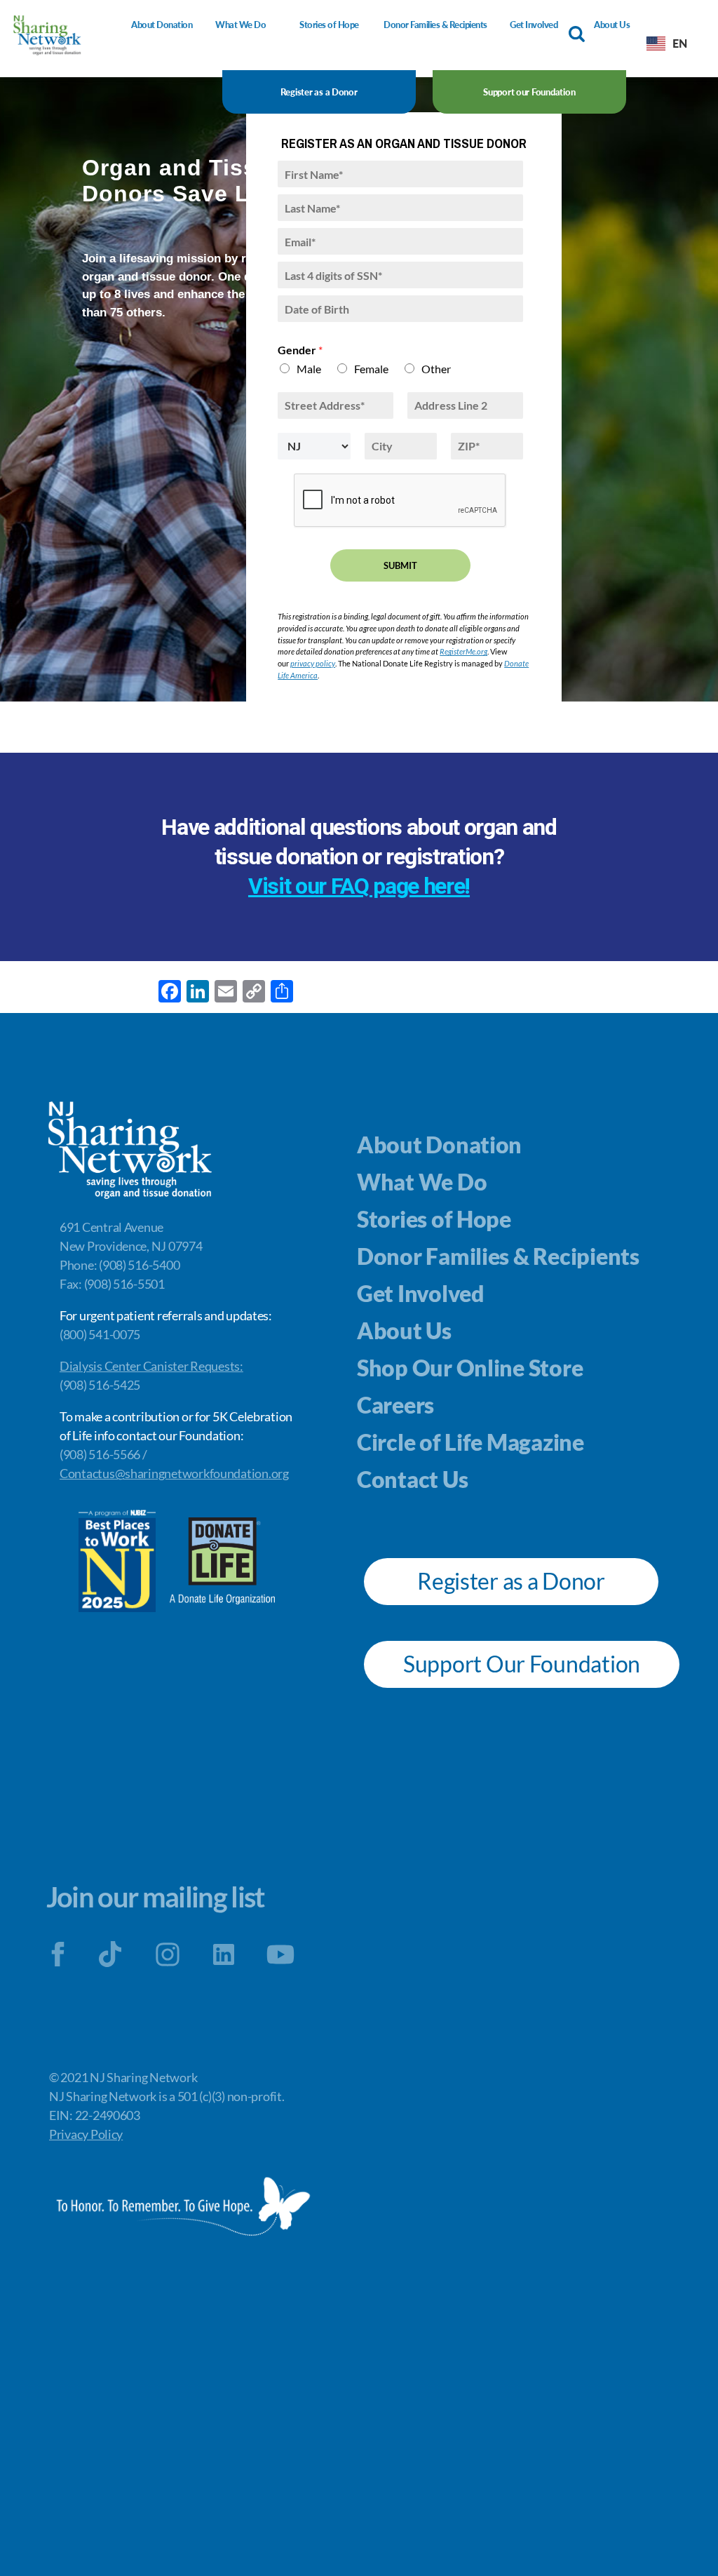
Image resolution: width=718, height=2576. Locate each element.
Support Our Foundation (522, 1664)
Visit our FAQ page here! (359, 886)
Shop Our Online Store (470, 1368)
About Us (612, 25)
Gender (300, 350)
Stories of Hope (329, 25)
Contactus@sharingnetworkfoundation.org (174, 1473)
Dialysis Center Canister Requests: (151, 1366)
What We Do (241, 25)
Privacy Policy (86, 2134)
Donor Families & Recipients (435, 25)
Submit (400, 565)
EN (679, 43)
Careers (395, 1405)
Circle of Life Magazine (470, 1442)
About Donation (162, 25)
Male (309, 369)
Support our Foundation (529, 92)
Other (436, 369)
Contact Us (412, 1479)
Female (371, 369)
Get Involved (534, 25)
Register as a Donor (319, 92)
